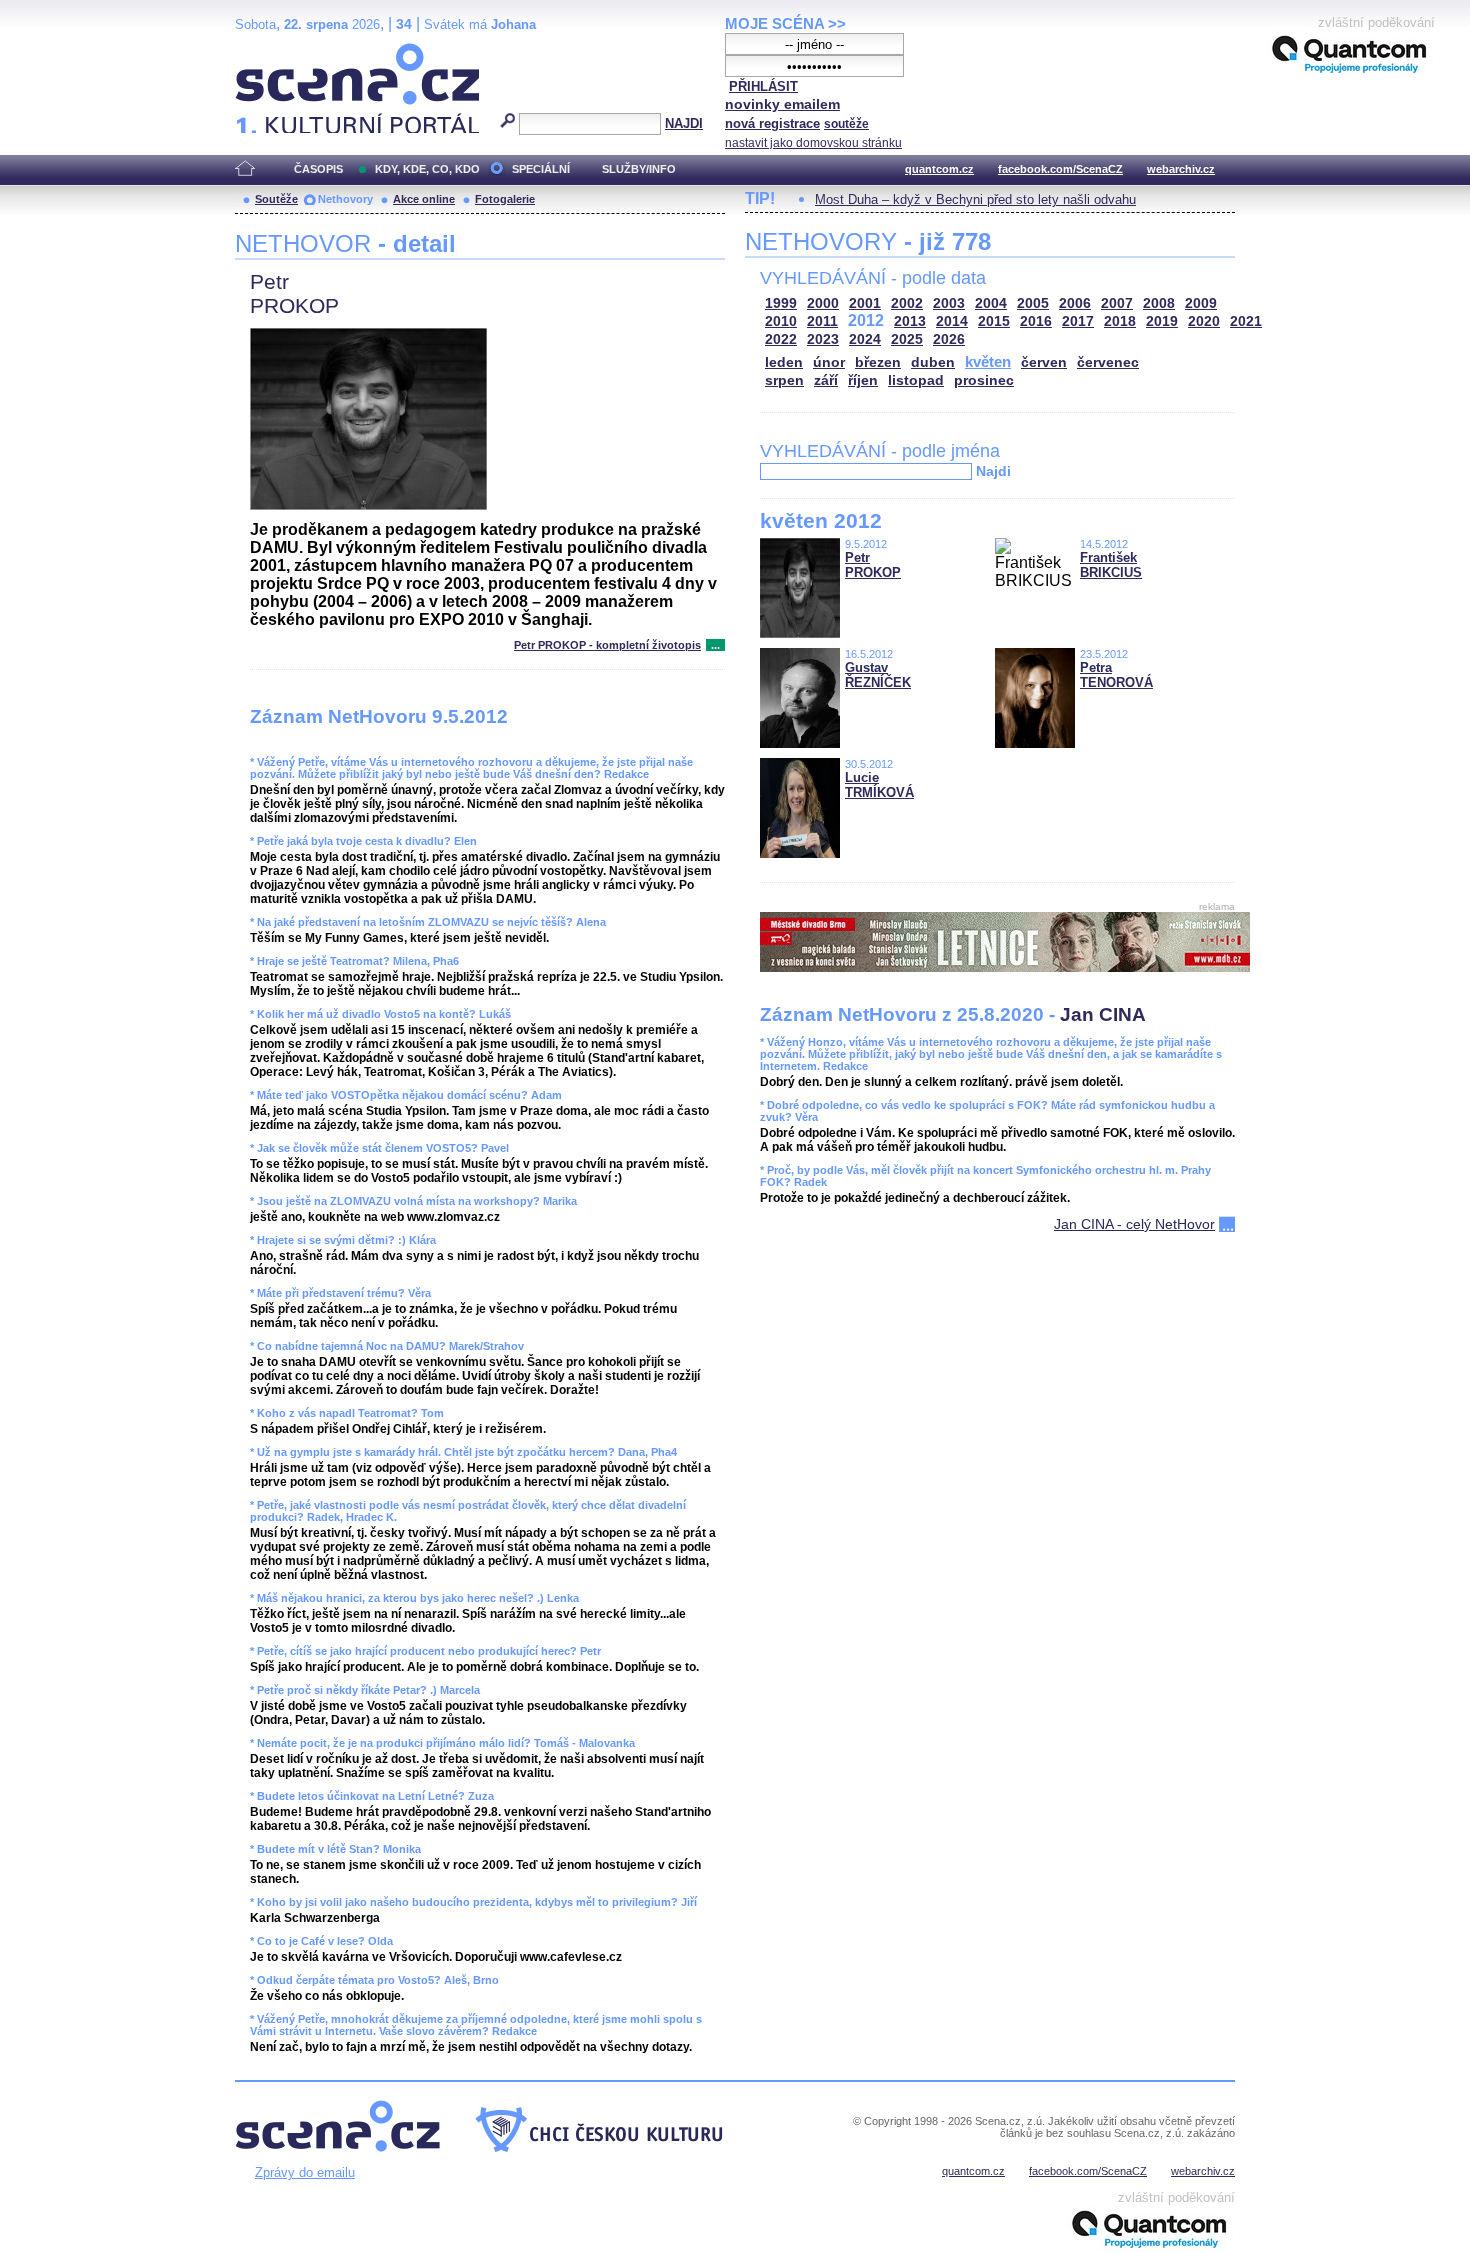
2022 (781, 339)
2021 (1246, 321)
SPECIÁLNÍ (541, 169)
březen (878, 362)
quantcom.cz (939, 169)
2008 (1159, 303)
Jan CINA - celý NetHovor (1134, 1224)
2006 (1075, 303)
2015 (994, 321)
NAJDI (684, 123)
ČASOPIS (318, 169)
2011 (822, 321)
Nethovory (345, 199)
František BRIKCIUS (1111, 565)
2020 (1204, 321)
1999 (781, 303)
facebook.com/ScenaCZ (1060, 169)
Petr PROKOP (873, 565)
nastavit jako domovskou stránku (813, 143)
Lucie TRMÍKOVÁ (879, 785)
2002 (907, 303)
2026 (949, 339)
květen (988, 361)
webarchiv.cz (1181, 169)
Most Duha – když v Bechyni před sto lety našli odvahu (975, 199)
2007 (1117, 303)
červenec (1108, 362)
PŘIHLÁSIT (763, 86)
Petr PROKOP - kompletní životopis (607, 645)
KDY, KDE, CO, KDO (427, 169)
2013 (910, 321)
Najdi (993, 471)
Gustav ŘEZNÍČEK (878, 675)
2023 (823, 339)
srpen (784, 380)
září (826, 380)
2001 (865, 303)
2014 (952, 321)
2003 (949, 303)
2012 (866, 320)
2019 (1162, 321)
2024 (865, 339)
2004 (991, 303)
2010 (781, 321)
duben (933, 362)
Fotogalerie (505, 199)
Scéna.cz (269, 51)
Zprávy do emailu (305, 2172)
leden (784, 362)
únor (829, 362)
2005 (1033, 303)
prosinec (984, 380)
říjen (863, 380)
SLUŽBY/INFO (639, 169)
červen (1044, 362)
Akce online (424, 199)
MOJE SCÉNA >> (785, 23)
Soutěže (276, 199)
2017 (1078, 321)
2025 (907, 339)
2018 (1120, 321)
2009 (1201, 303)
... (715, 645)
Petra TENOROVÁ (1116, 675)
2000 (823, 303)
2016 (1036, 321)
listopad (916, 380)
